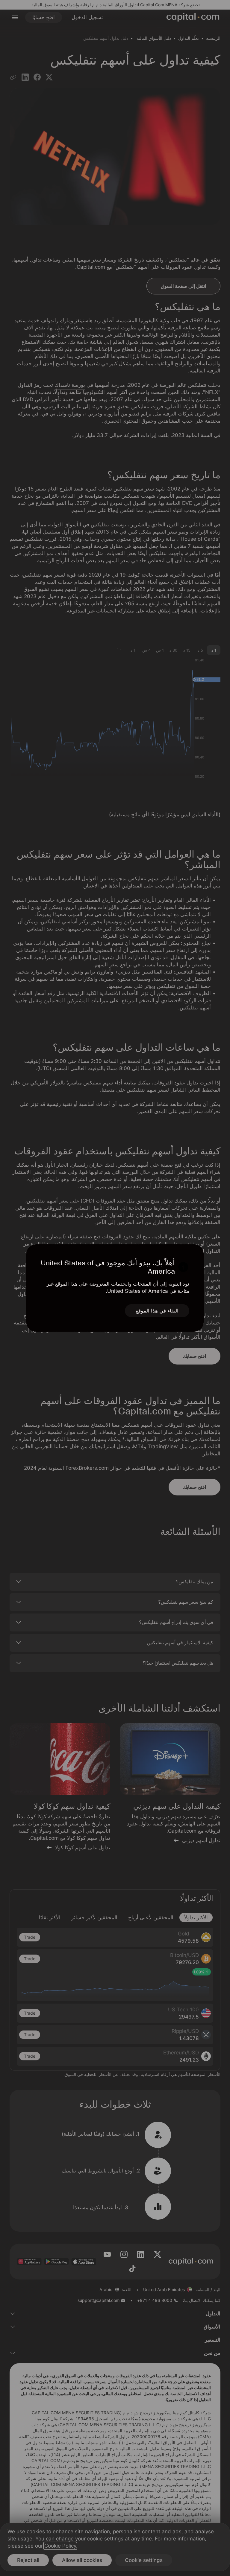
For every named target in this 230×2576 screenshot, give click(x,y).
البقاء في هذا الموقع (157, 1311)
